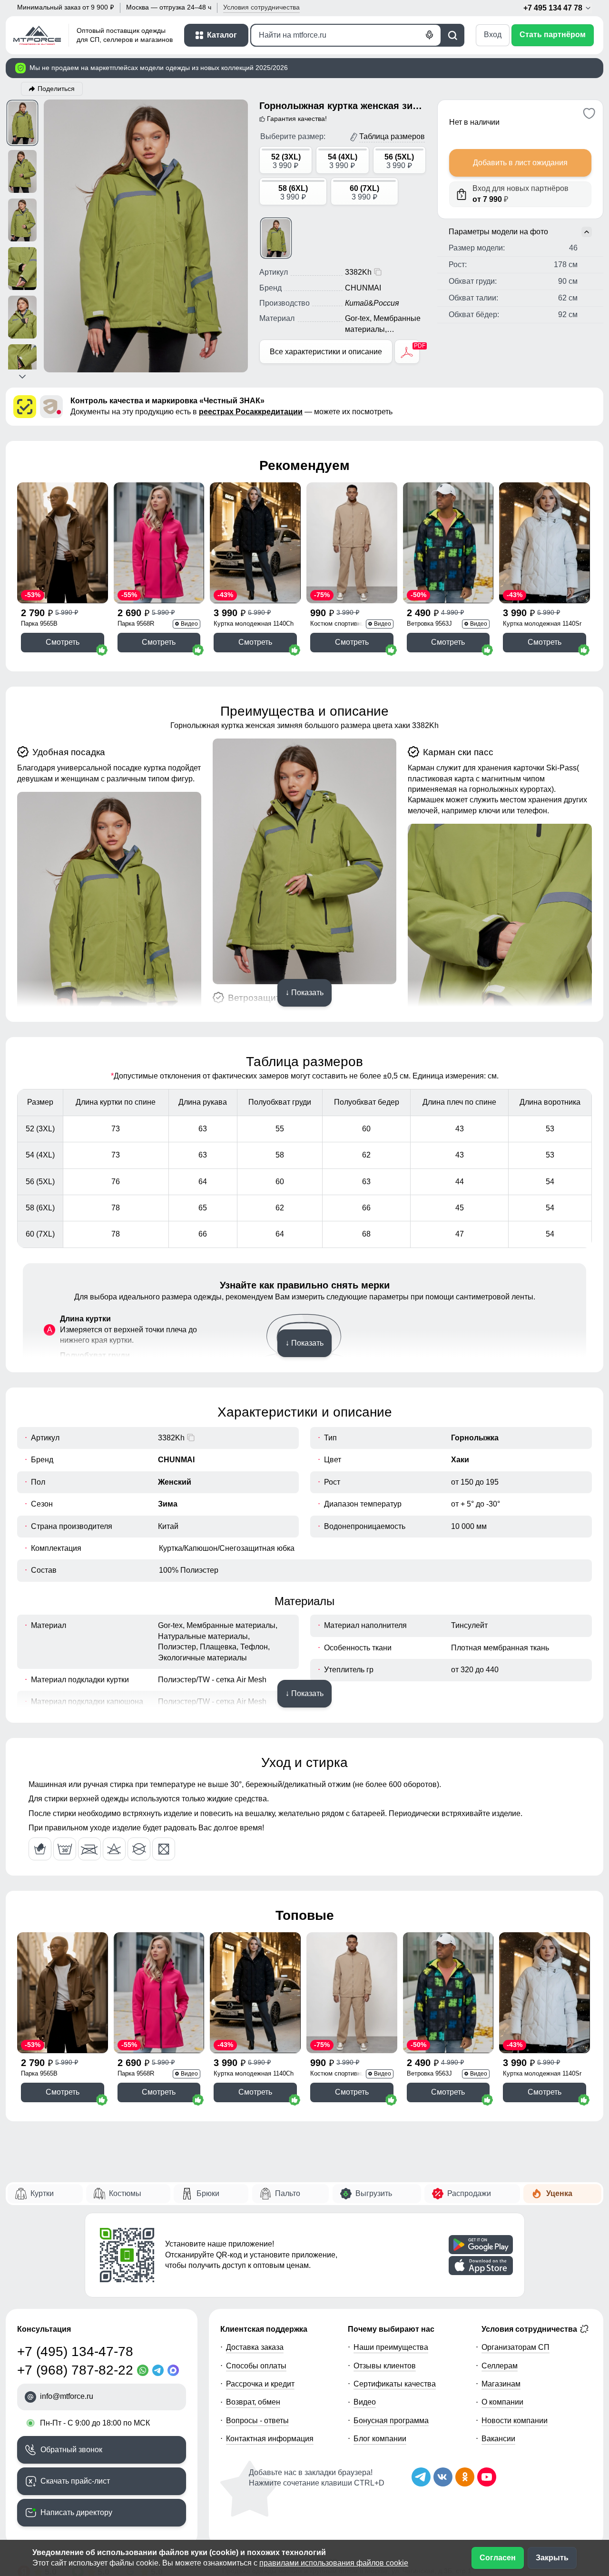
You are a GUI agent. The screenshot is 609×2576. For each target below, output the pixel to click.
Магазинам (501, 2384)
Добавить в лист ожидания (520, 163)
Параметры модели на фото (498, 232)
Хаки (460, 1460)
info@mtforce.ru (67, 2396)
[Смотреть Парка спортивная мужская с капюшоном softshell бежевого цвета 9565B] (63, 543)
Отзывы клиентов (385, 2366)
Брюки (208, 2193)
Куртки (42, 2193)
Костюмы (125, 2193)
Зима (168, 1504)
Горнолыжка (475, 1438)
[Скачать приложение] (481, 2245)
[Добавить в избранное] (589, 113)
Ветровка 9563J (429, 624)
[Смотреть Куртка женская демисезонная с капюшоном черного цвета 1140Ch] (255, 543)
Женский (175, 1482)
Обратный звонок (71, 2450)
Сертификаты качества (395, 2384)
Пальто (288, 2193)
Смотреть (63, 642)
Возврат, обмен (253, 2402)
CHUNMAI (176, 1460)
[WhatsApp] (145, 2370)
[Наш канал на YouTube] (487, 2477)
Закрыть (552, 2558)
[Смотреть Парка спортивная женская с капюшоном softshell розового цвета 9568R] (159, 543)
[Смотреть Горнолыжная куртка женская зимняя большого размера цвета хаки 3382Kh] (276, 238)
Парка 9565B (39, 624)
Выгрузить (374, 2193)
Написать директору (76, 2512)
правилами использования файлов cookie (334, 2563)
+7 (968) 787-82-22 (75, 2370)
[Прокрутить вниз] (22, 377)
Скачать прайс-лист (75, 2481)
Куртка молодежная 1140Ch (254, 624)
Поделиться (56, 89)
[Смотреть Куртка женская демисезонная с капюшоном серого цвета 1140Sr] (545, 543)
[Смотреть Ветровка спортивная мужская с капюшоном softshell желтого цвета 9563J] (448, 543)
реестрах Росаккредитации (251, 412)
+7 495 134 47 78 (554, 8)
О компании (502, 2402)
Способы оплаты (256, 2366)
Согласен (498, 2558)
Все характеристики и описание (326, 352)
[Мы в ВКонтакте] (443, 2477)
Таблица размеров (392, 136)
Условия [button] (261, 7)
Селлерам (500, 2366)
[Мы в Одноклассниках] (465, 2477)
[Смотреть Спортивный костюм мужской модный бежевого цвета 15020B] (352, 543)
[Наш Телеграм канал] (421, 2477)
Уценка (559, 2193)
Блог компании (380, 2439)
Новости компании (515, 2421)
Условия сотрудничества (530, 2329)
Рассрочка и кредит (260, 2384)
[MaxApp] (175, 2370)
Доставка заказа (255, 2347)
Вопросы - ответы (257, 2421)
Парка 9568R (136, 624)
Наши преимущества (391, 2347)
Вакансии (498, 2439)
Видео (365, 2402)
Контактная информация (270, 2439)
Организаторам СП (516, 2347)
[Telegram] (160, 2370)
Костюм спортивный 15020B (351, 624)
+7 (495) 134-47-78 (75, 2351)
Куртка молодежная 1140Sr (542, 624)
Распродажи (469, 2193)
